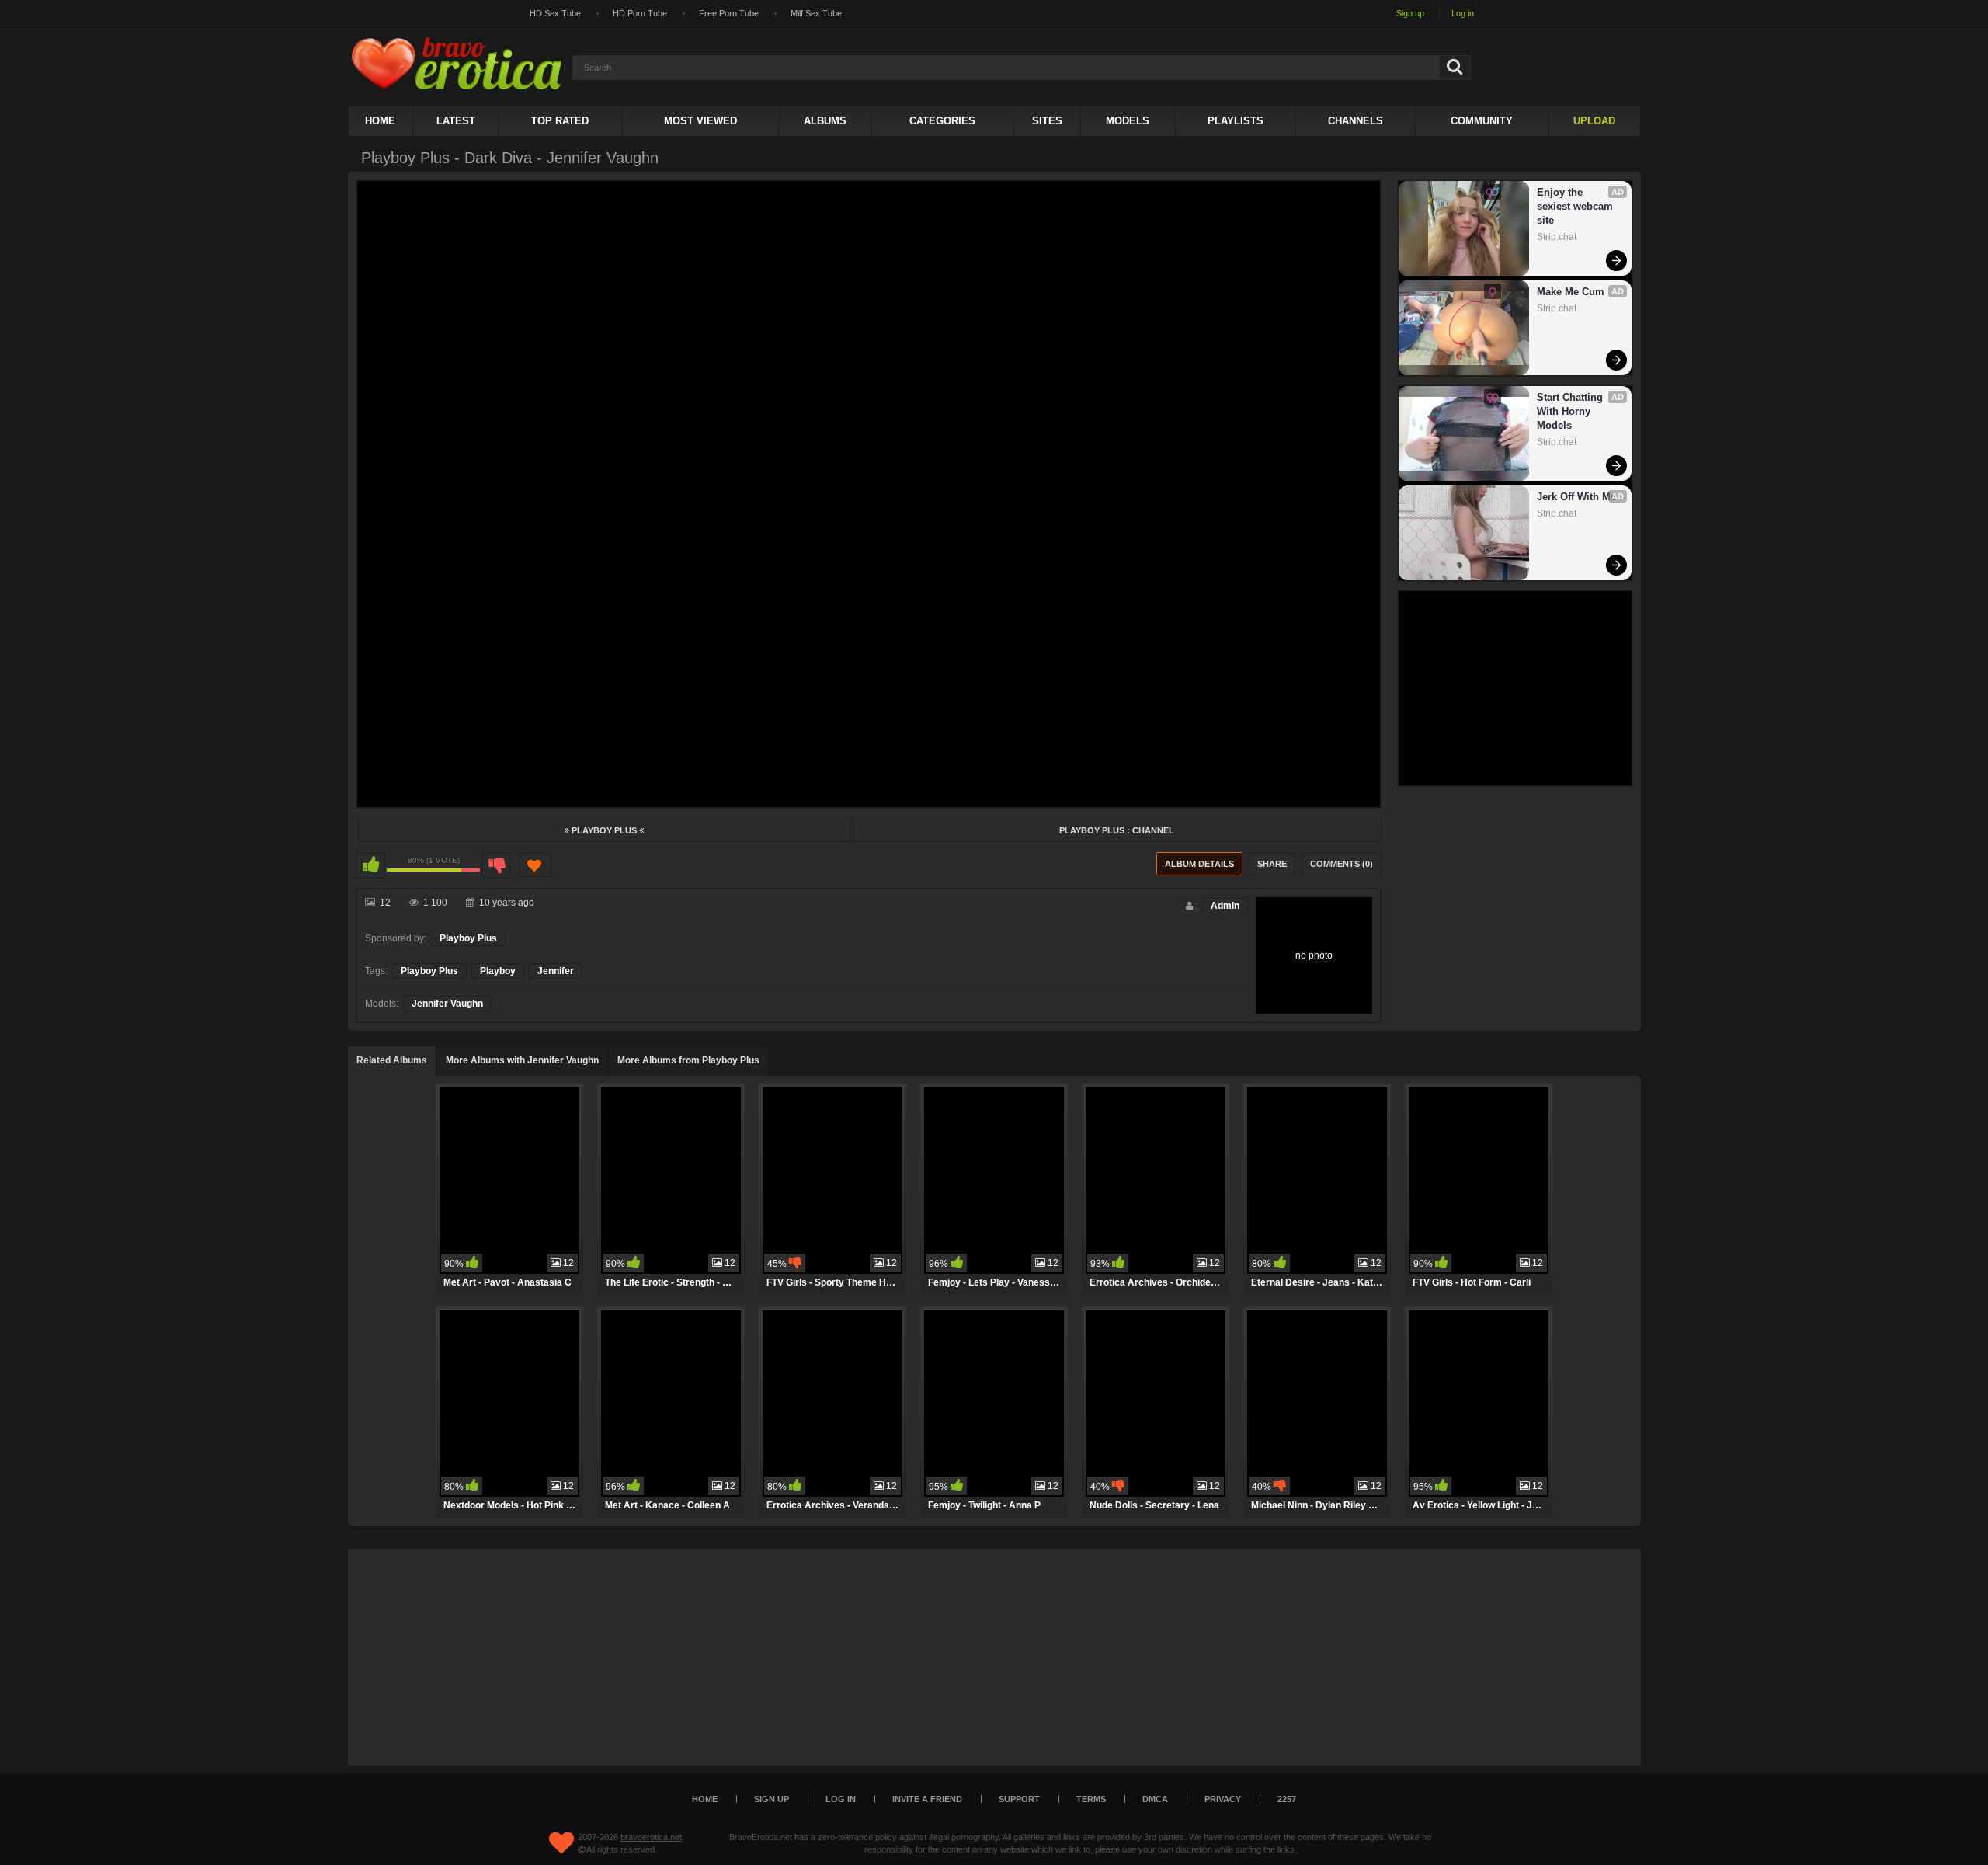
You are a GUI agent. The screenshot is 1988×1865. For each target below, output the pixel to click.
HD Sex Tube (555, 13)
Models (1128, 121)
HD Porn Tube (640, 13)
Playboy (498, 971)
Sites (1047, 121)
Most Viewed (700, 121)
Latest (456, 121)
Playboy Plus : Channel (1117, 830)
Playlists (1236, 121)
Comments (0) (1342, 864)
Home (380, 121)
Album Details (1199, 864)
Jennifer (556, 971)
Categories (942, 121)
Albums (825, 121)
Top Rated (560, 121)
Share (1272, 864)
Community (1482, 121)
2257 (1287, 1799)
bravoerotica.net (651, 1837)
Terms (1091, 1799)
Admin (1225, 906)
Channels (1355, 121)
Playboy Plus (604, 830)
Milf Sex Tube (816, 13)
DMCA (1155, 1799)
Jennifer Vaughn (447, 1004)
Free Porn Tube (729, 13)
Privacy (1223, 1799)
